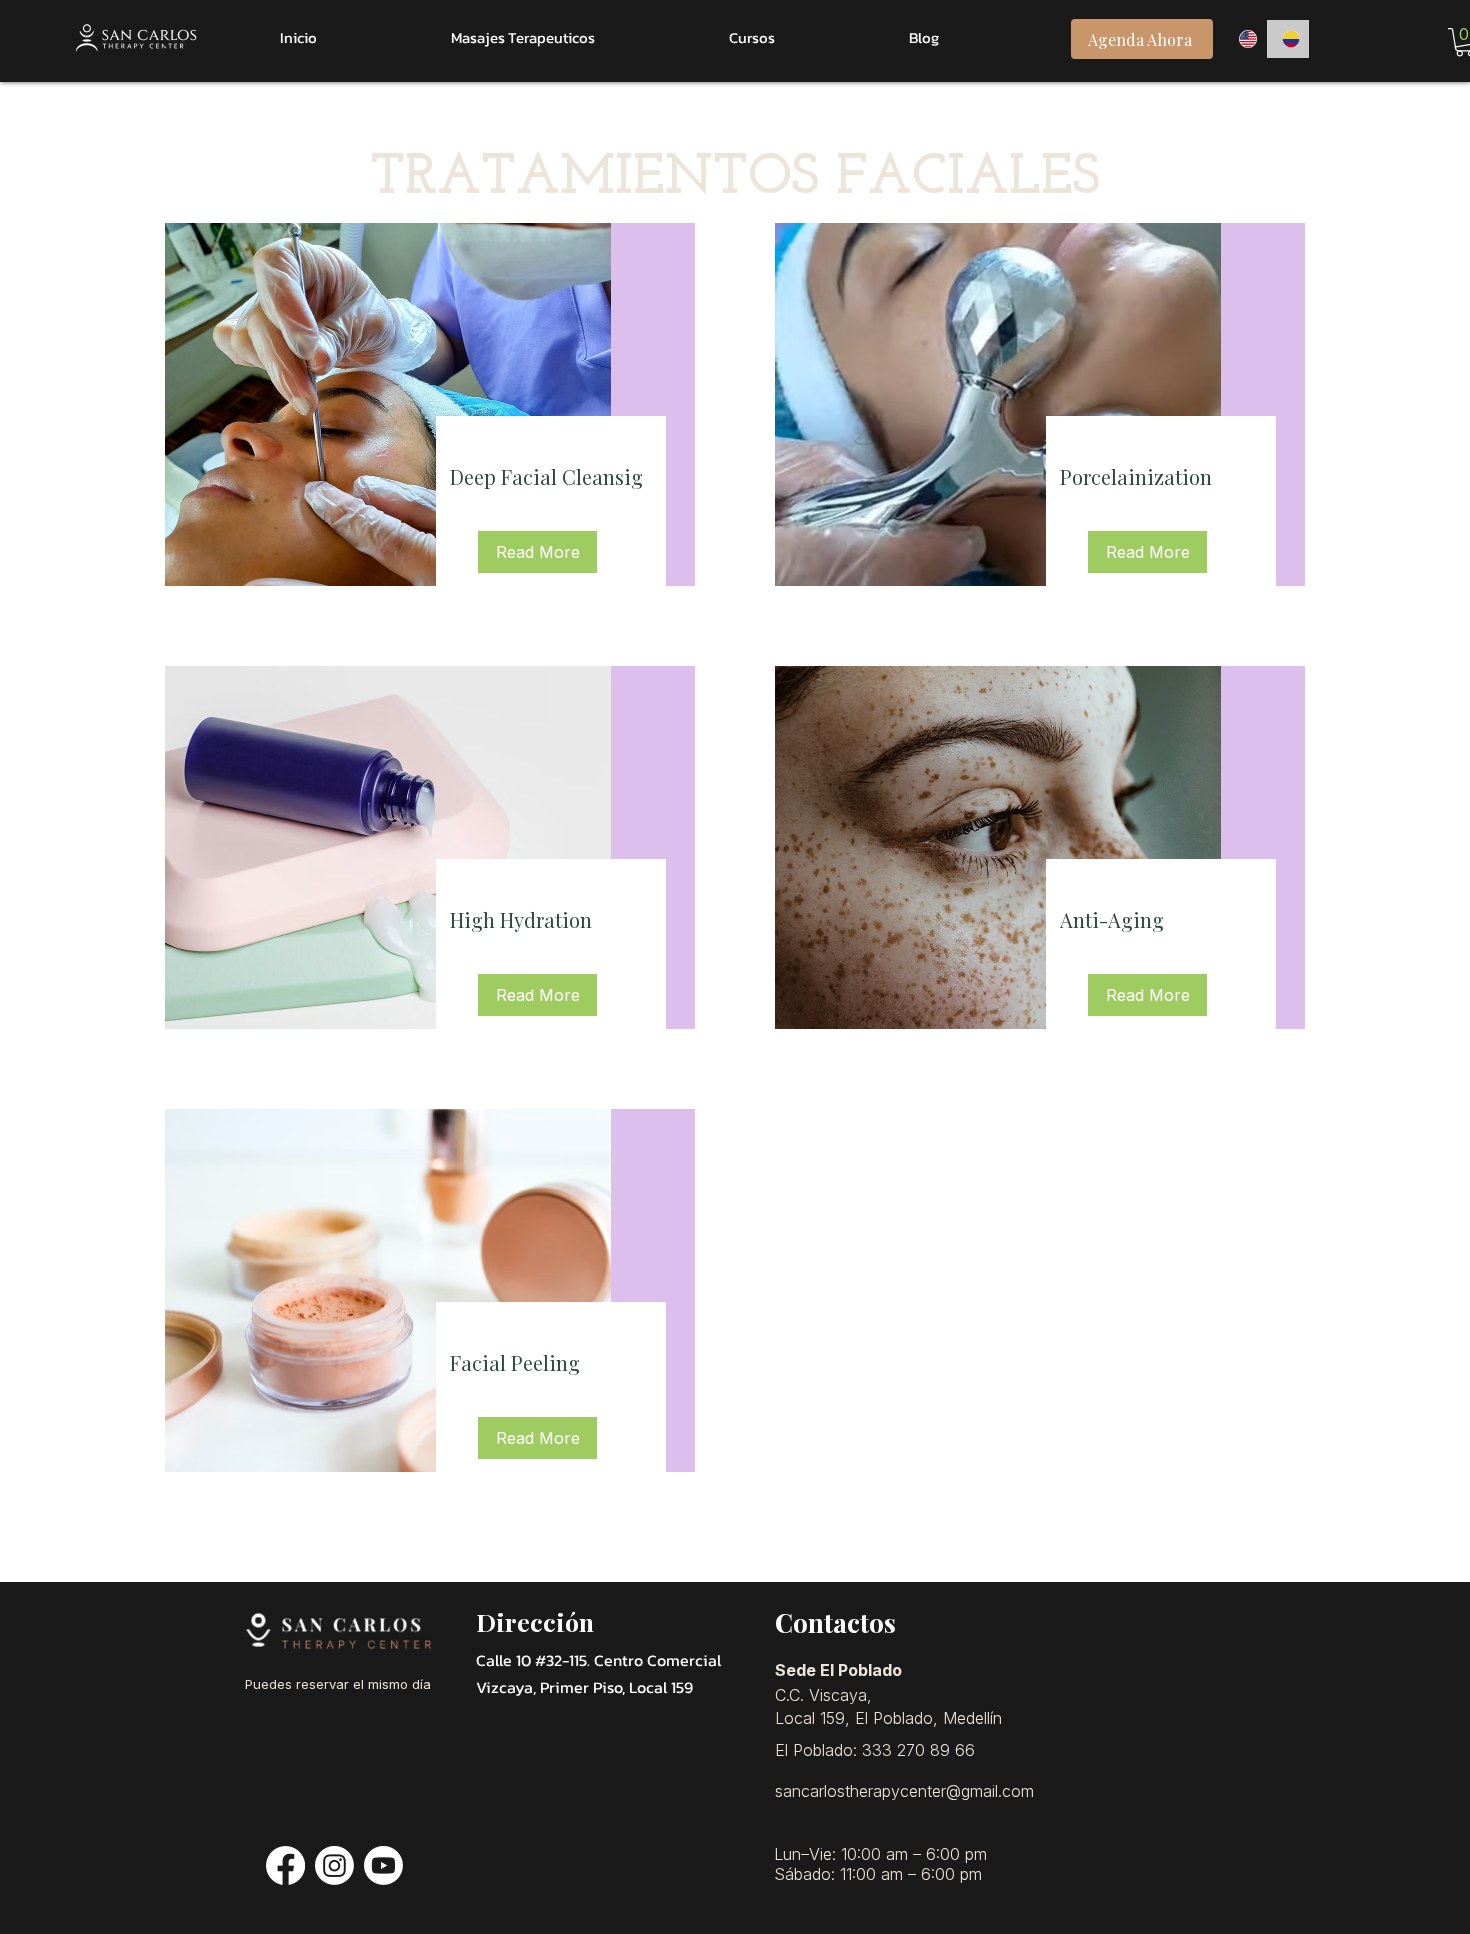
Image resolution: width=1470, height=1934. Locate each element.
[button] (537, 552)
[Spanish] (1288, 39)
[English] (1246, 39)
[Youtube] (383, 1865)
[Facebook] (285, 1865)
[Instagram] (334, 1865)
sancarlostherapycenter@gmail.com (904, 1791)
